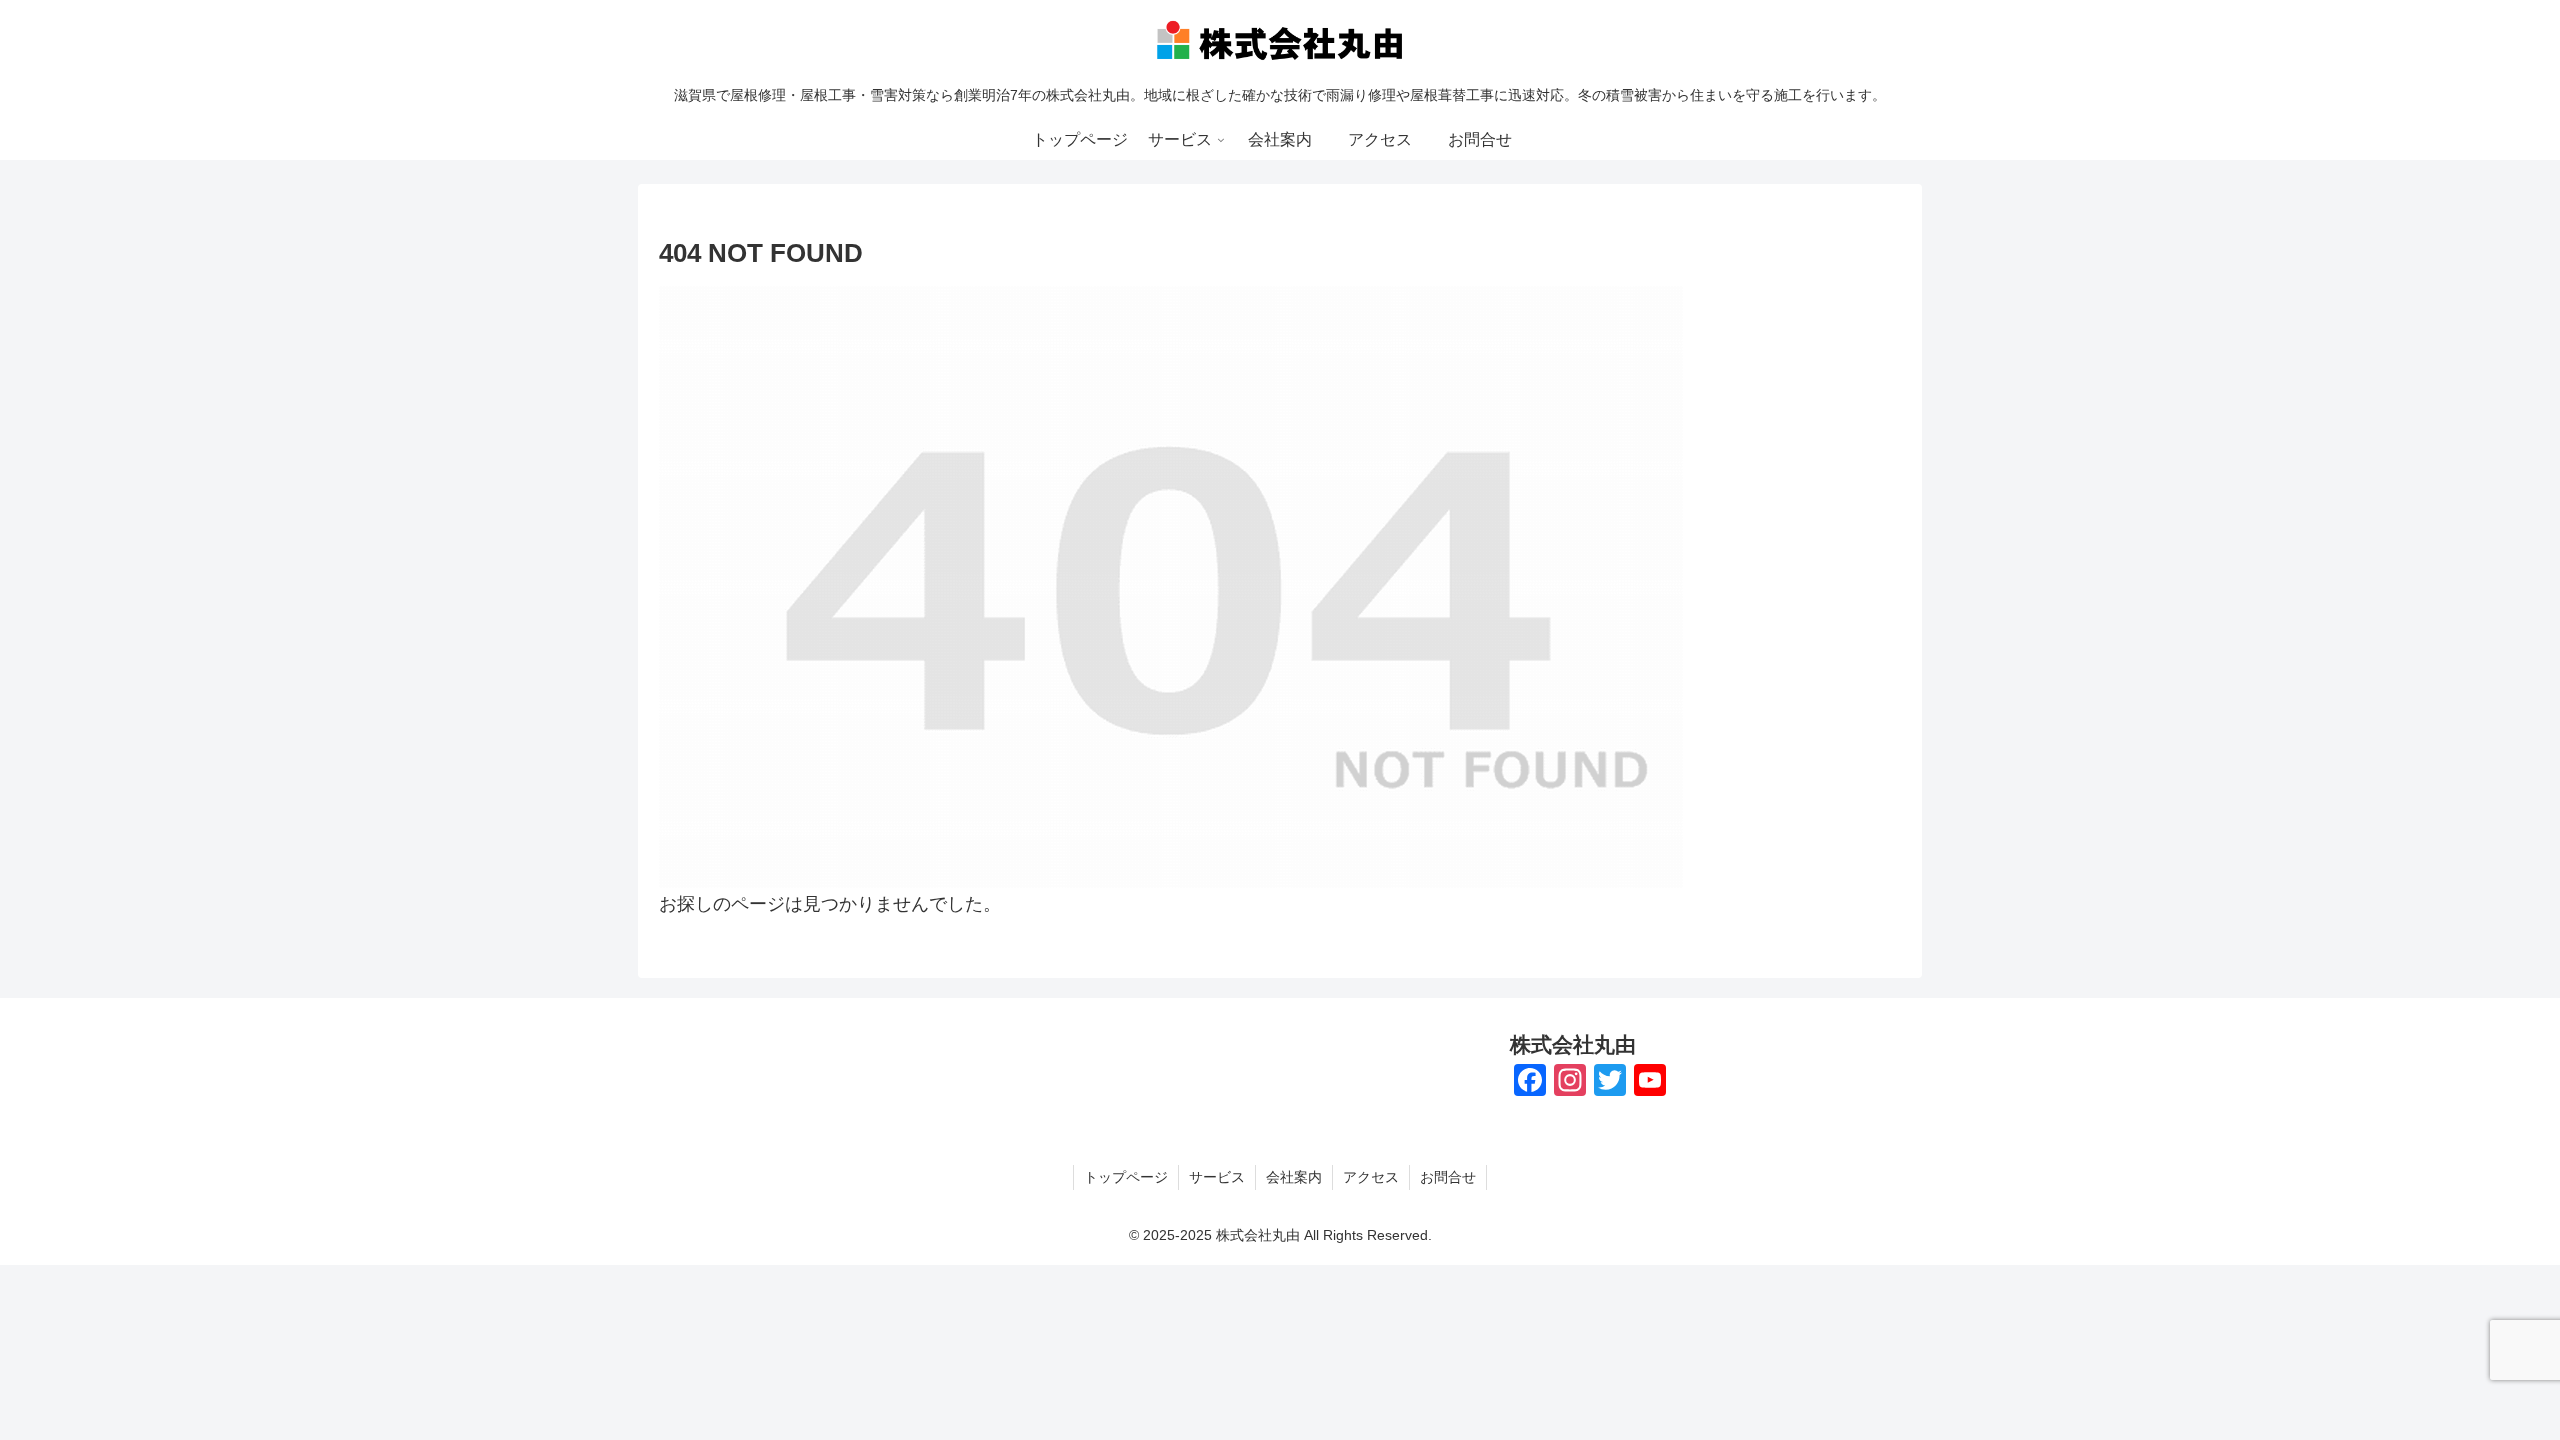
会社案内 (1294, 1177)
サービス (1217, 1177)
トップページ (1126, 1177)
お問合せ (1448, 1177)
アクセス (1371, 1177)
